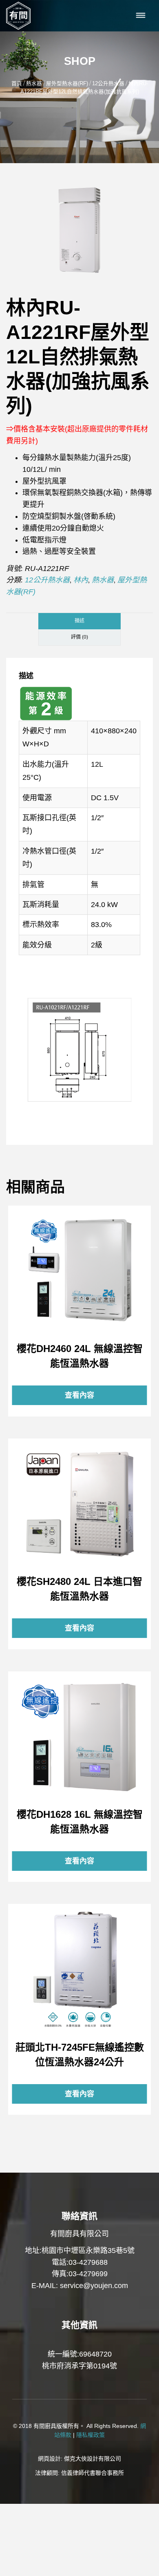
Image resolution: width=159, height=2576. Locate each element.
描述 (79, 621)
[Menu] (141, 16)
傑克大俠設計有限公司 (93, 2459)
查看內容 (79, 1270)
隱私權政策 (91, 2435)
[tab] (79, 621)
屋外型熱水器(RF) (67, 84)
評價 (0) (79, 637)
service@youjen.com (94, 2286)
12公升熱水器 (108, 84)
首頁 (17, 84)
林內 (81, 580)
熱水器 (34, 84)
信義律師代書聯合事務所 (93, 2473)
